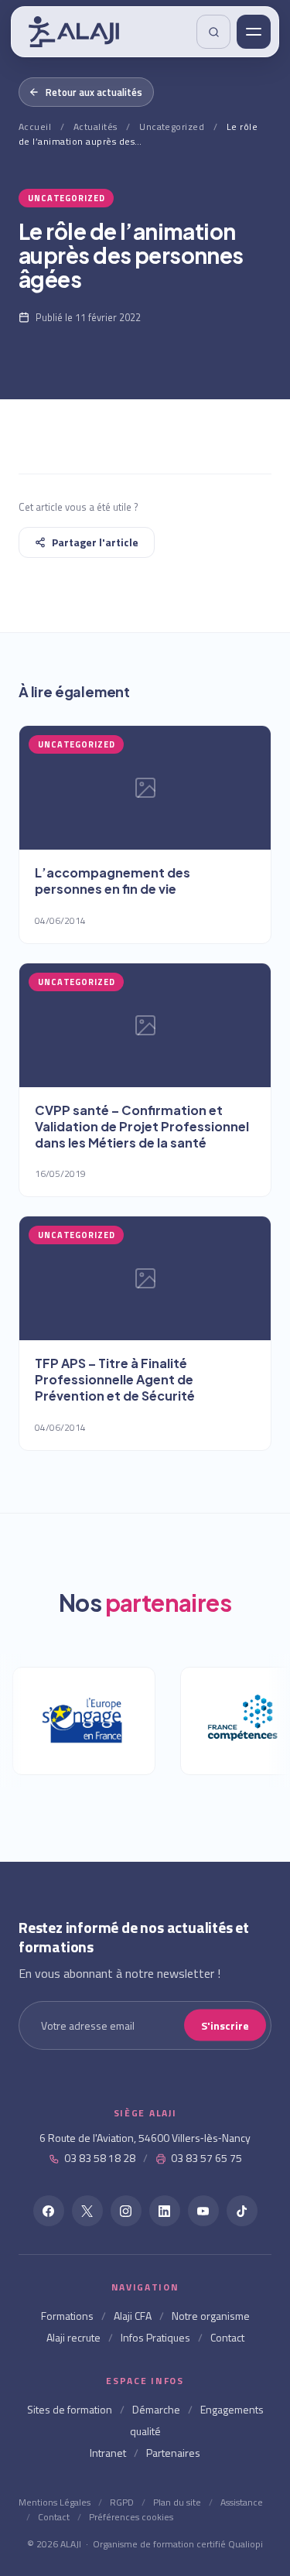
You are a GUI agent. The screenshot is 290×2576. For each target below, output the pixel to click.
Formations (67, 2316)
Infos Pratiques (155, 2337)
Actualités (96, 127)
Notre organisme (211, 2316)
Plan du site (177, 2502)
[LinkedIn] (165, 2211)
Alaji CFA (133, 2316)
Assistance (242, 2502)
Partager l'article (95, 542)
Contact (227, 2337)
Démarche (156, 2409)
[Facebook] (49, 2211)
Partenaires (173, 2453)
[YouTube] (203, 2211)
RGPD (122, 2502)
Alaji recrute (73, 2337)
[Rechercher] (213, 32)
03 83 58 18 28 (100, 2158)
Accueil (35, 127)
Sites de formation (70, 2409)
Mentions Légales (55, 2502)
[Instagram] (126, 2211)
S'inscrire (225, 2025)
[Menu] (254, 32)
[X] (87, 2211)
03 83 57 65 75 (206, 2158)
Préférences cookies (131, 2517)
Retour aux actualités (94, 92)
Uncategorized (172, 127)
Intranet (108, 2453)
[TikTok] (242, 2211)
